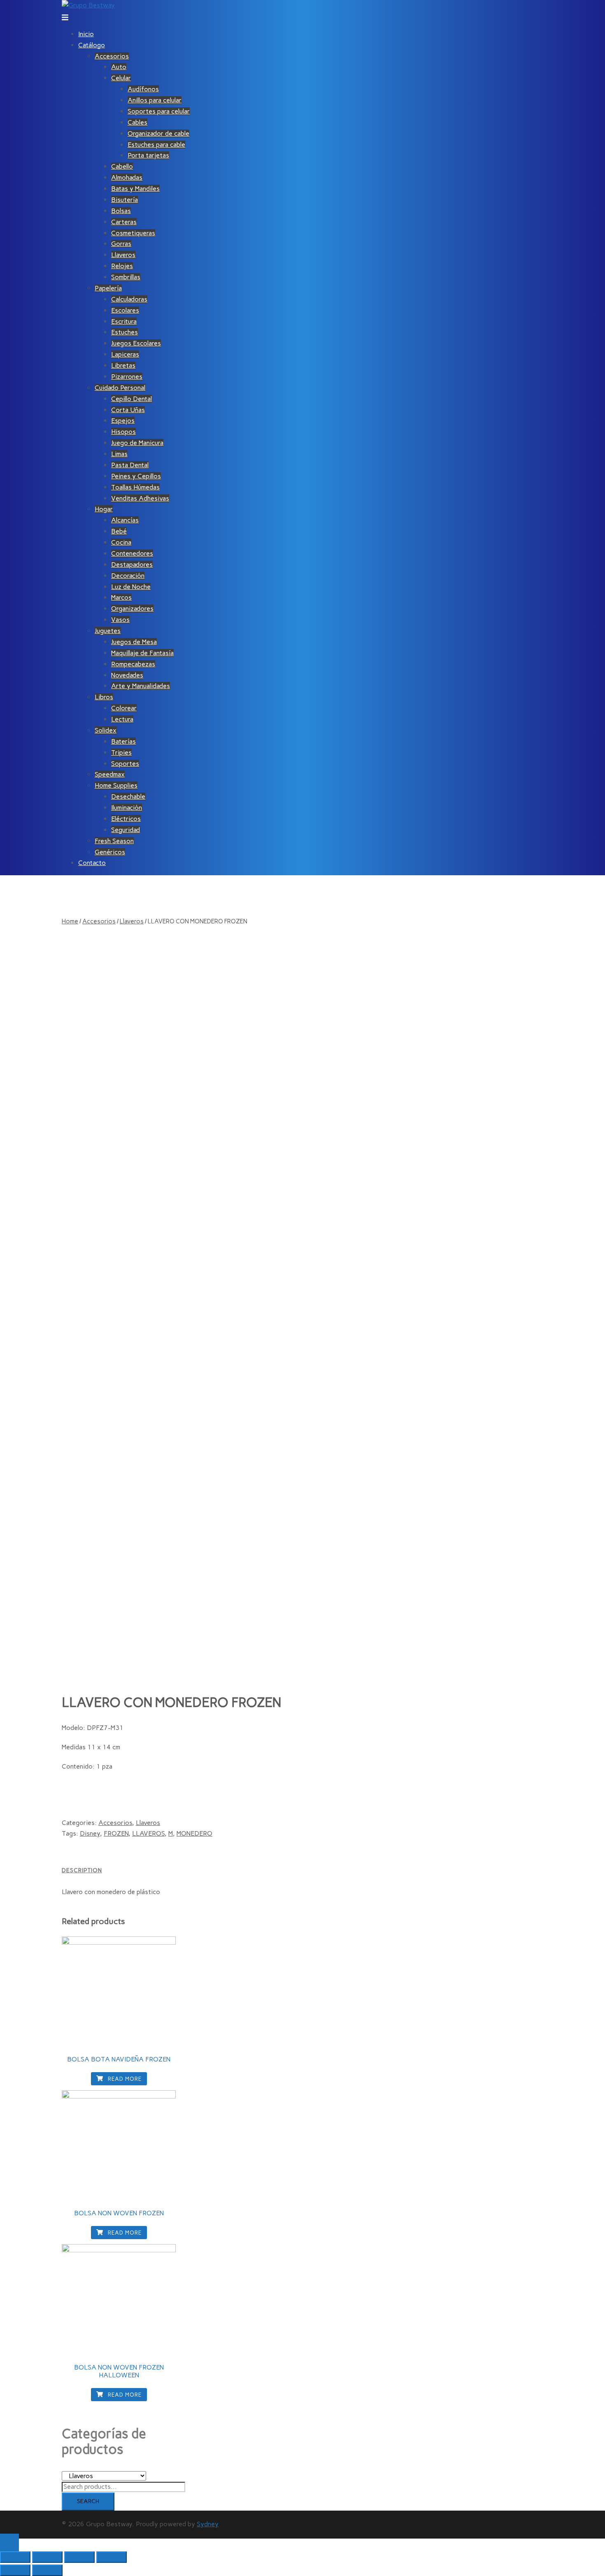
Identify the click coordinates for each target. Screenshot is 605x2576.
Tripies (121, 752)
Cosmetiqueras (133, 233)
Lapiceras (125, 354)
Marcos (121, 597)
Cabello (122, 166)
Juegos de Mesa (134, 642)
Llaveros (123, 255)
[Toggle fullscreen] (79, 2557)
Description (82, 1870)
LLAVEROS (148, 1833)
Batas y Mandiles (135, 189)
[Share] (47, 2557)
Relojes (122, 266)
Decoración (128, 576)
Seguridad (126, 830)
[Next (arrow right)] (47, 2570)
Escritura (124, 321)
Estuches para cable (156, 145)
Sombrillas (126, 277)
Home (70, 921)
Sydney (208, 2524)
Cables (137, 122)
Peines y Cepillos (136, 476)
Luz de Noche (131, 587)
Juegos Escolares (136, 343)
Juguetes (108, 631)
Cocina (121, 542)
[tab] (247, 1870)
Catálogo (92, 45)
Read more (124, 2079)
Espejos (123, 421)
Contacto (92, 863)
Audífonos (143, 89)
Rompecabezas (133, 664)
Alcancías (125, 520)
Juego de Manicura (137, 443)
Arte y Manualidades (141, 686)
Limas (119, 454)
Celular (121, 78)
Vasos (120, 620)
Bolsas (121, 211)
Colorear (124, 708)
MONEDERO (194, 1833)
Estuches (124, 332)
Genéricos (110, 852)
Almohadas (127, 177)
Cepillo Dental (131, 399)
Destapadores (132, 565)
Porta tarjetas (148, 155)
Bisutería (124, 200)
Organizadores (132, 609)
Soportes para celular (159, 111)
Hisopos (123, 432)
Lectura (122, 719)
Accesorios (112, 56)
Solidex (106, 730)
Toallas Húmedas (135, 487)
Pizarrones (127, 377)
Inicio (86, 34)
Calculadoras (129, 299)
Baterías (123, 741)
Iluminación (127, 808)
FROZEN (116, 1833)
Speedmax (110, 774)
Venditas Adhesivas (140, 498)
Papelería (108, 288)
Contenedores (132, 553)
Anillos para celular (155, 100)
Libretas (123, 365)
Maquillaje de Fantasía (142, 653)
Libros (104, 697)
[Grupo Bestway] (88, 5)
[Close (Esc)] (15, 2557)
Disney (90, 1833)
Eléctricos (126, 819)
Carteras (124, 222)
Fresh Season (114, 841)
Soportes (125, 764)
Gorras (121, 244)
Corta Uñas (128, 410)
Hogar (104, 509)
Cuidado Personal (120, 388)
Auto (119, 67)
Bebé (119, 531)
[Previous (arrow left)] (15, 2570)
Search (88, 2501)
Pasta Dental (130, 465)
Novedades (127, 675)
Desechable (128, 796)
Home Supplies (116, 785)
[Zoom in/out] (112, 2557)
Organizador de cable (158, 133)
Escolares (125, 310)
